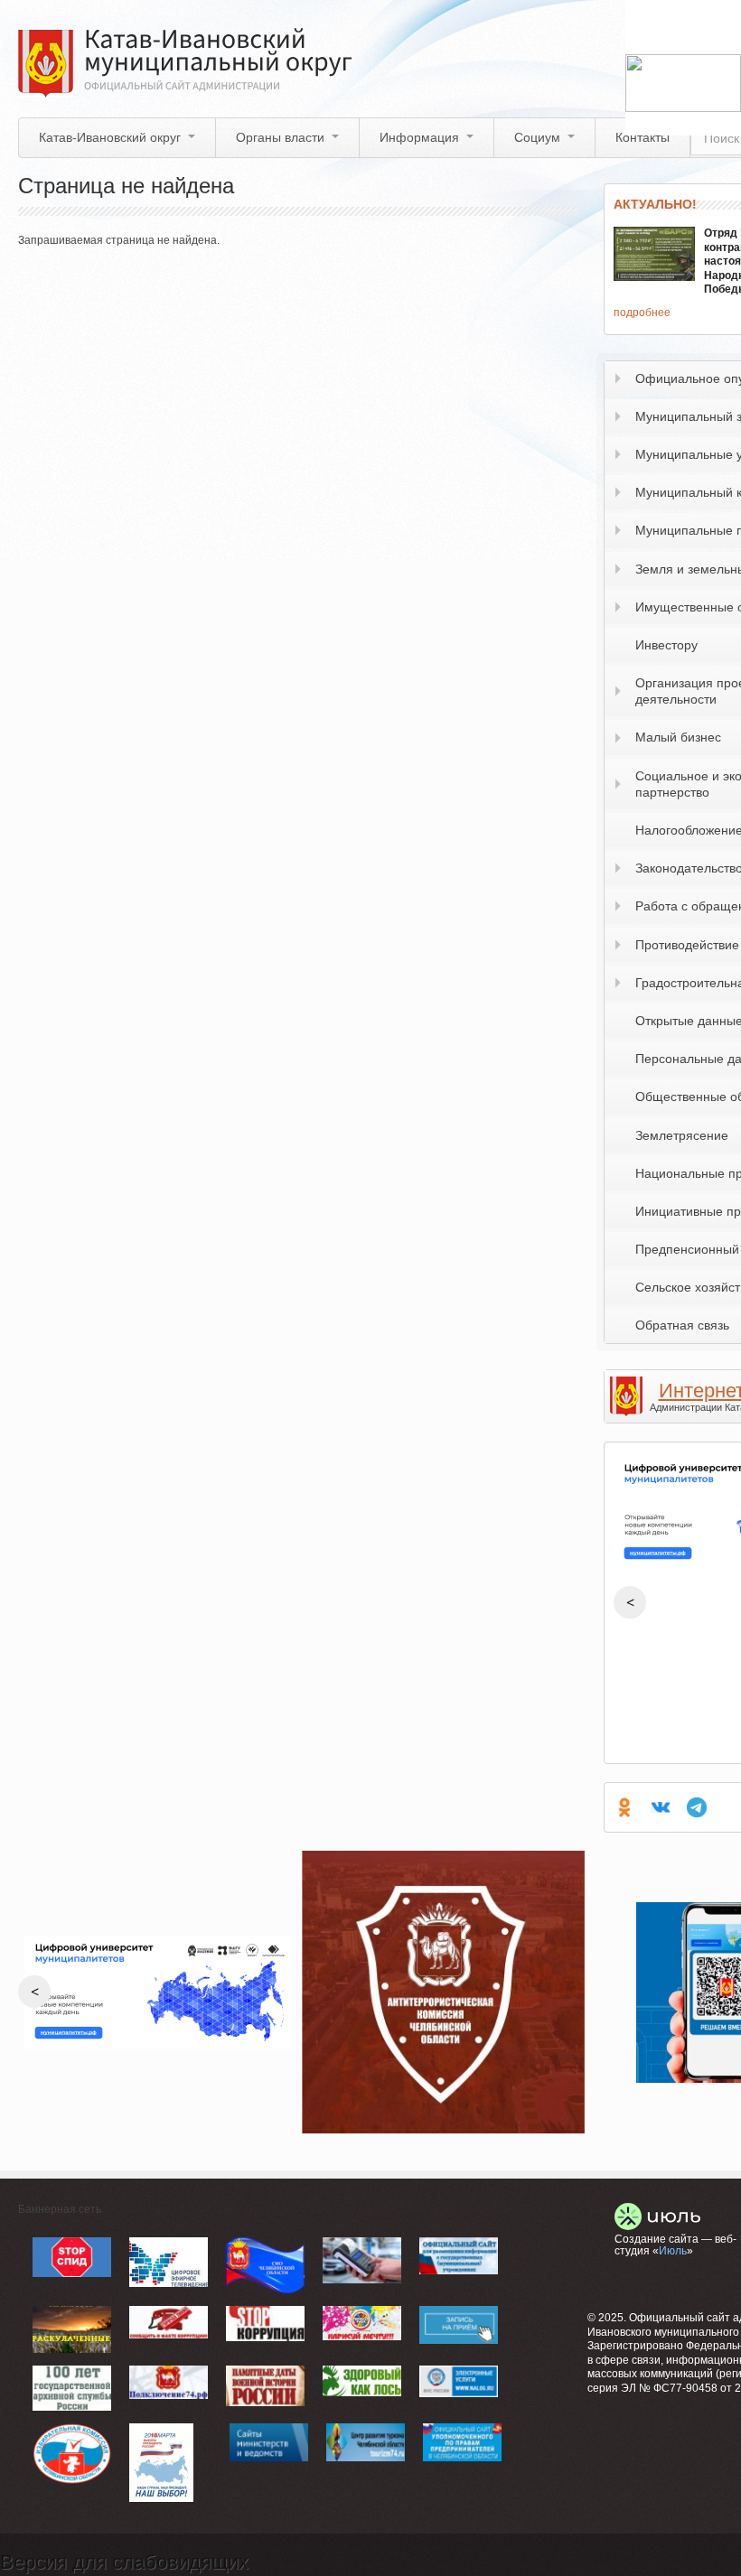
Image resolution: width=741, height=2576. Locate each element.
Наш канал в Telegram (697, 1807)
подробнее (642, 313)
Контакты (643, 137)
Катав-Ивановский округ (110, 137)
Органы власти (280, 137)
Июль (673, 2251)
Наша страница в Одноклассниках (624, 1807)
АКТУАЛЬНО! (655, 204)
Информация (419, 137)
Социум (537, 137)
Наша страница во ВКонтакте (661, 1807)
